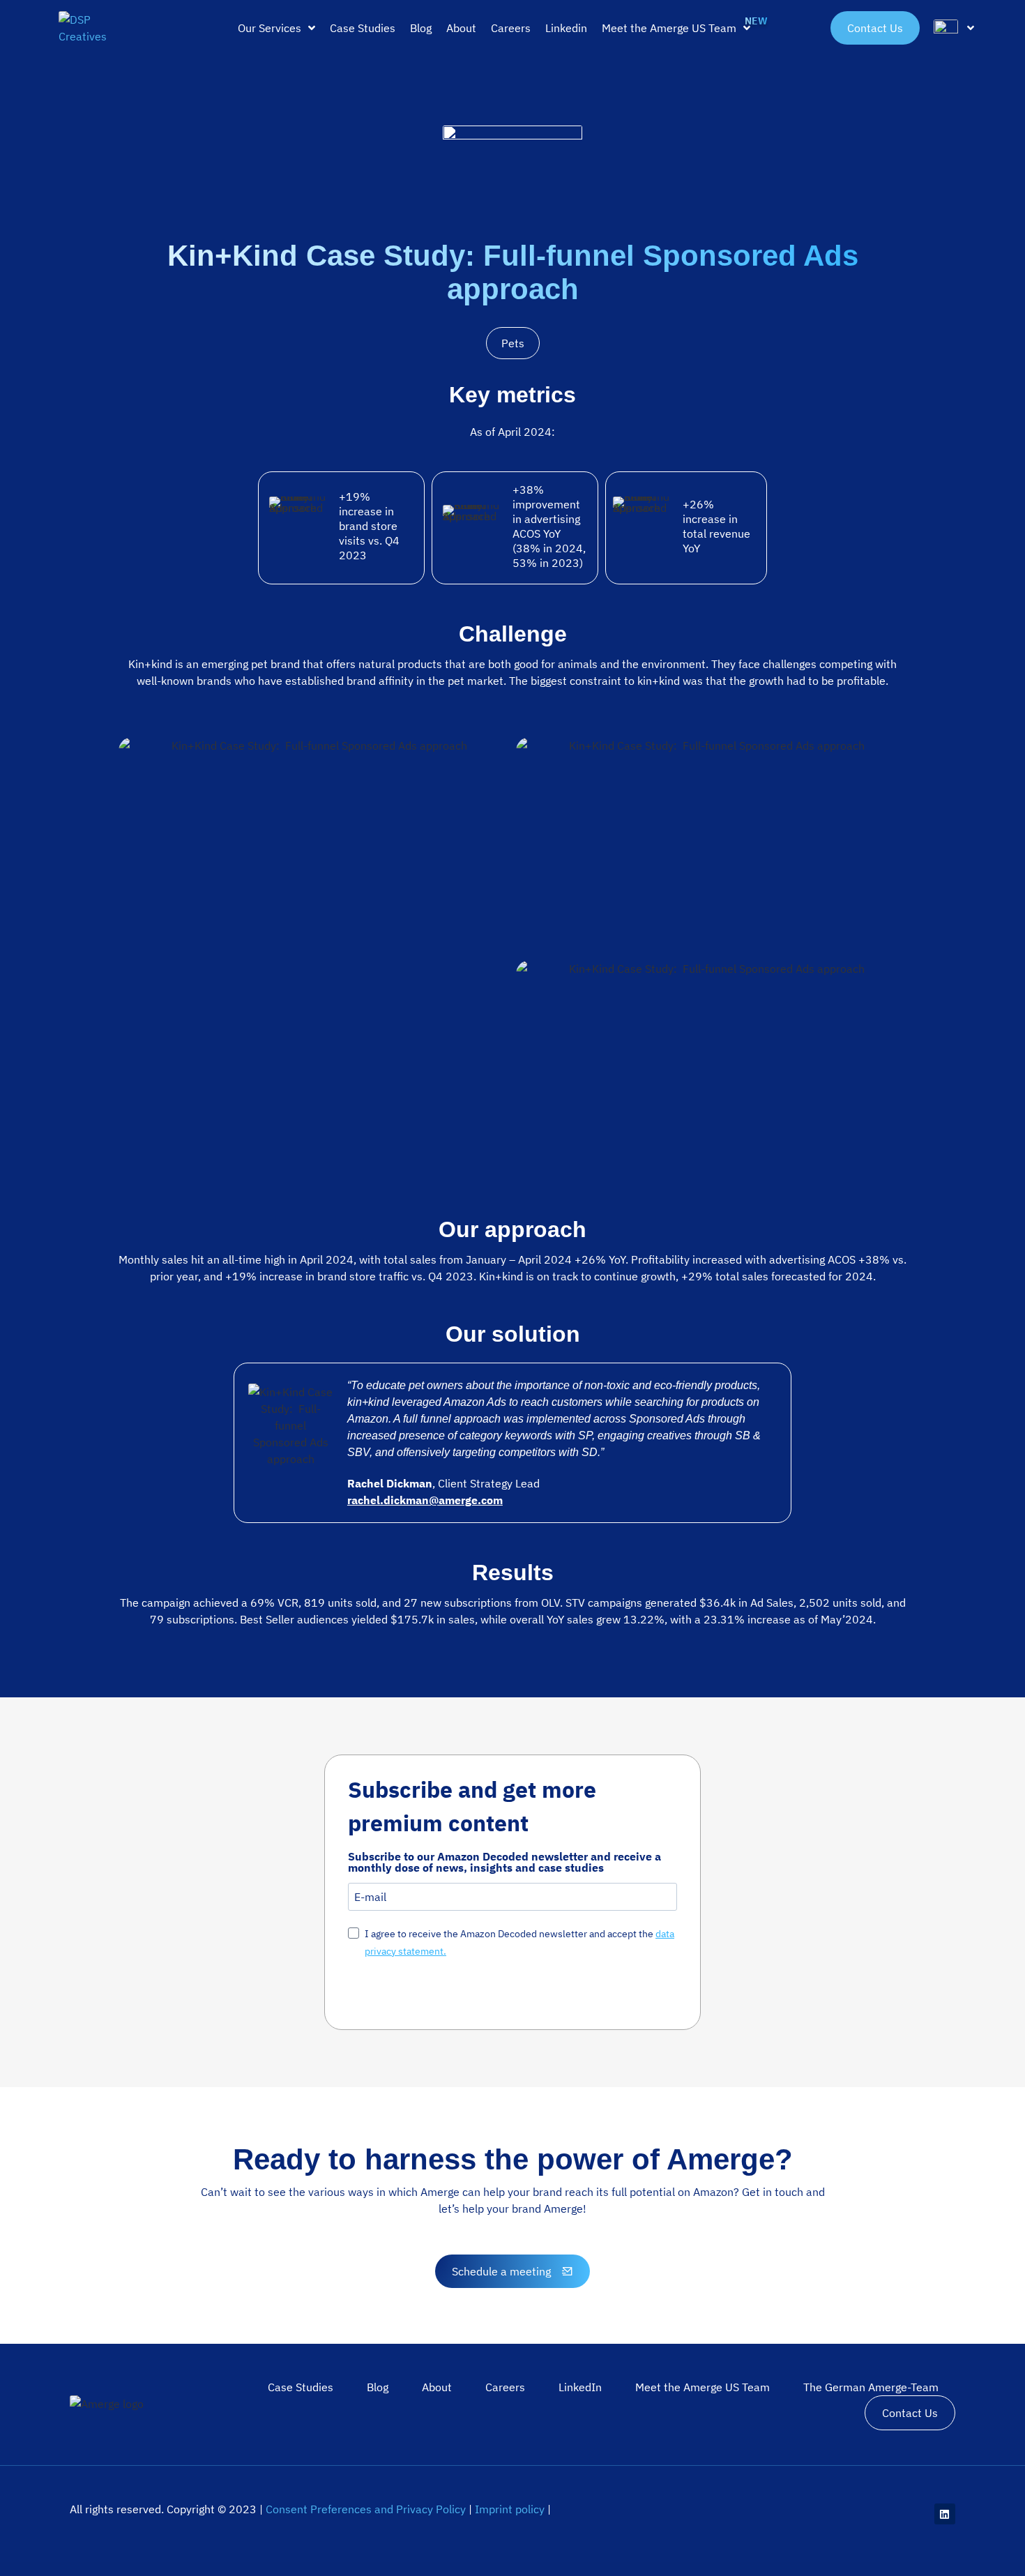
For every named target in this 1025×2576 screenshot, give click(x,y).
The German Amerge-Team (871, 2387)
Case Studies (301, 2387)
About (437, 2387)
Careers (505, 2387)
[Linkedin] (945, 2514)
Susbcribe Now (404, 1992)
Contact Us (910, 2413)
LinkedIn (580, 2387)
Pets (513, 343)
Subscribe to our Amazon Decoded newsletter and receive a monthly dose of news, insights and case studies (504, 1862)
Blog (378, 2387)
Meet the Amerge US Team (703, 2387)
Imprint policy (510, 2509)
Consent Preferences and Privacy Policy (366, 2509)
